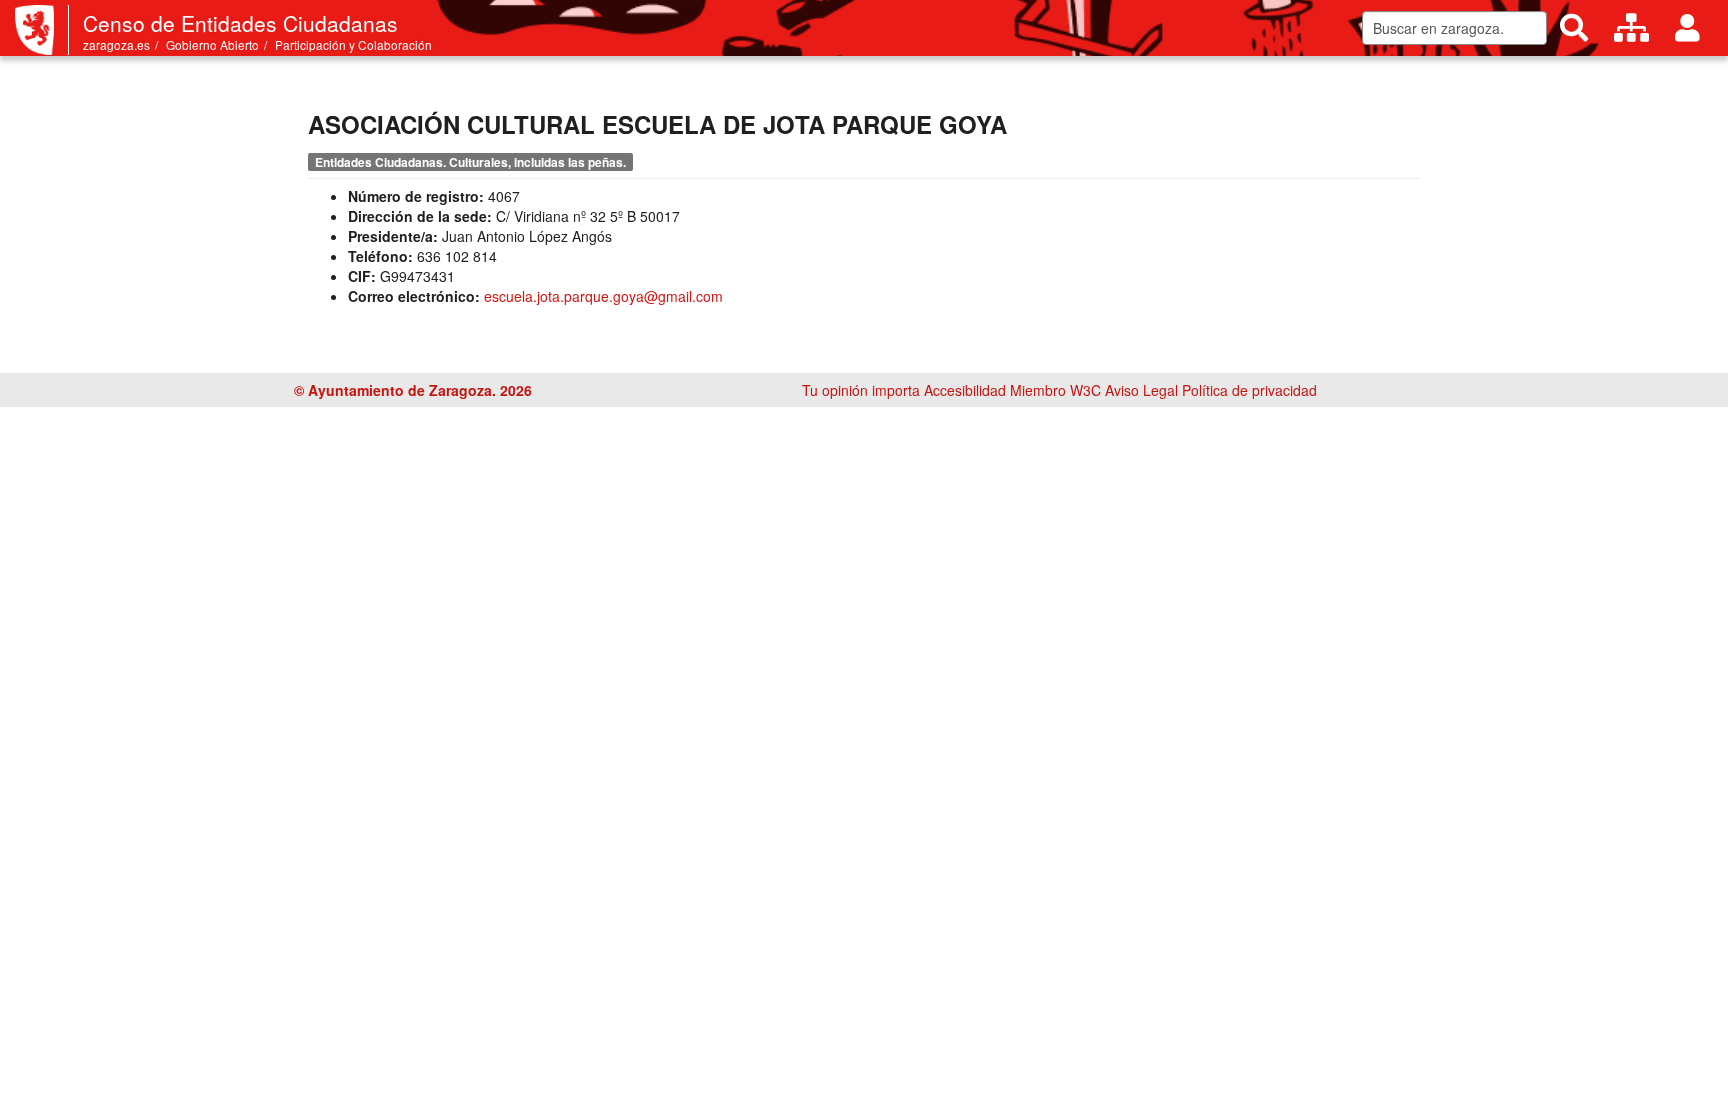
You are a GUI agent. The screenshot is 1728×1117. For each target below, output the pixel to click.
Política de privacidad (1249, 390)
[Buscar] (1574, 28)
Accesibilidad (965, 390)
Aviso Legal (1141, 390)
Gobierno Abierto (212, 44)
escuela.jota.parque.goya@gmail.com (603, 296)
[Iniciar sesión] (1687, 28)
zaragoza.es (116, 44)
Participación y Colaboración (353, 44)
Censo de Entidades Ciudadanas (240, 23)
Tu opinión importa (861, 390)
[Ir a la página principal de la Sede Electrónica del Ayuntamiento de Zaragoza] (42, 30)
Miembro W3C (1055, 390)
